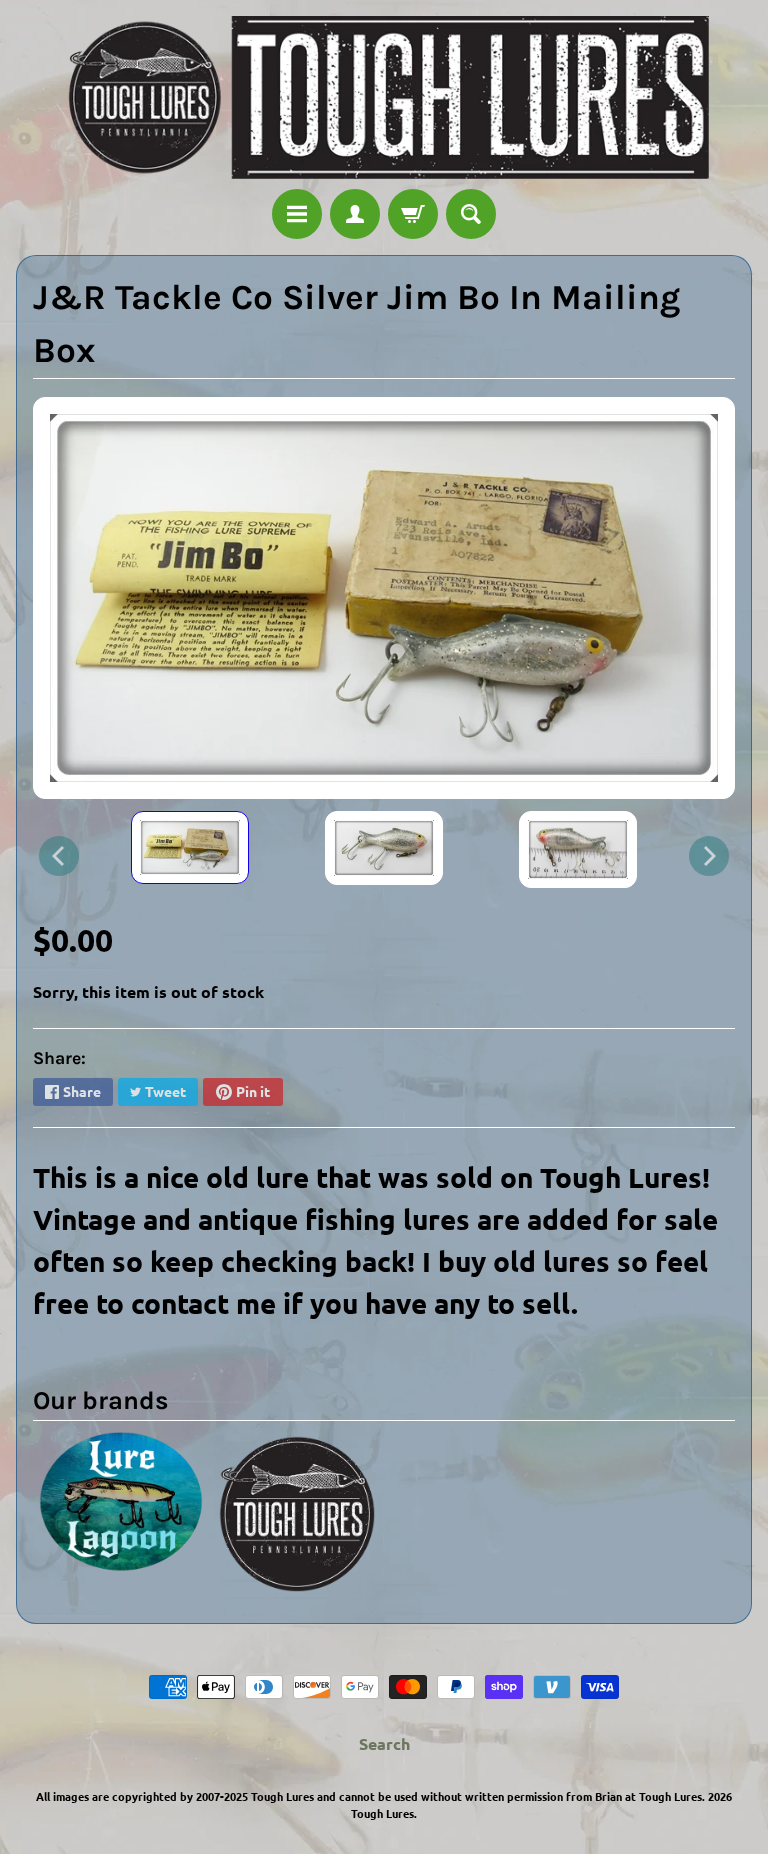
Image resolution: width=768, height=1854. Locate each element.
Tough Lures (382, 1813)
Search (384, 1743)
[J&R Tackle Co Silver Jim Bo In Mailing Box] (190, 847)
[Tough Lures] (384, 97)
